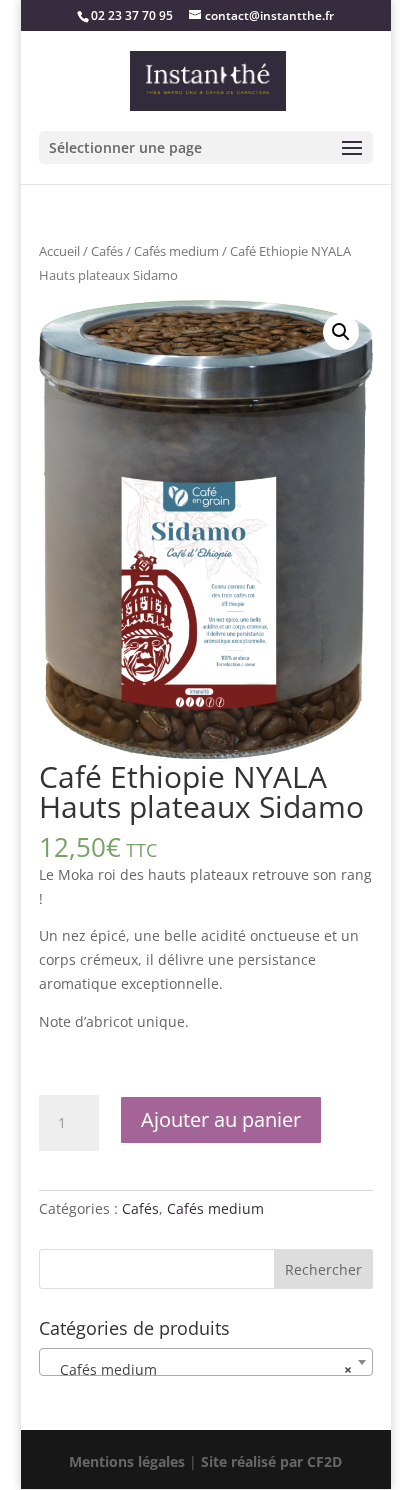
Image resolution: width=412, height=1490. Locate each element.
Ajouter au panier (221, 1119)
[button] (341, 332)
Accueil (59, 251)
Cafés (107, 251)
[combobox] (206, 1362)
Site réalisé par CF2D (269, 1461)
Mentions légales (129, 1461)
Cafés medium (176, 251)
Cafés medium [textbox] (200, 1369)
